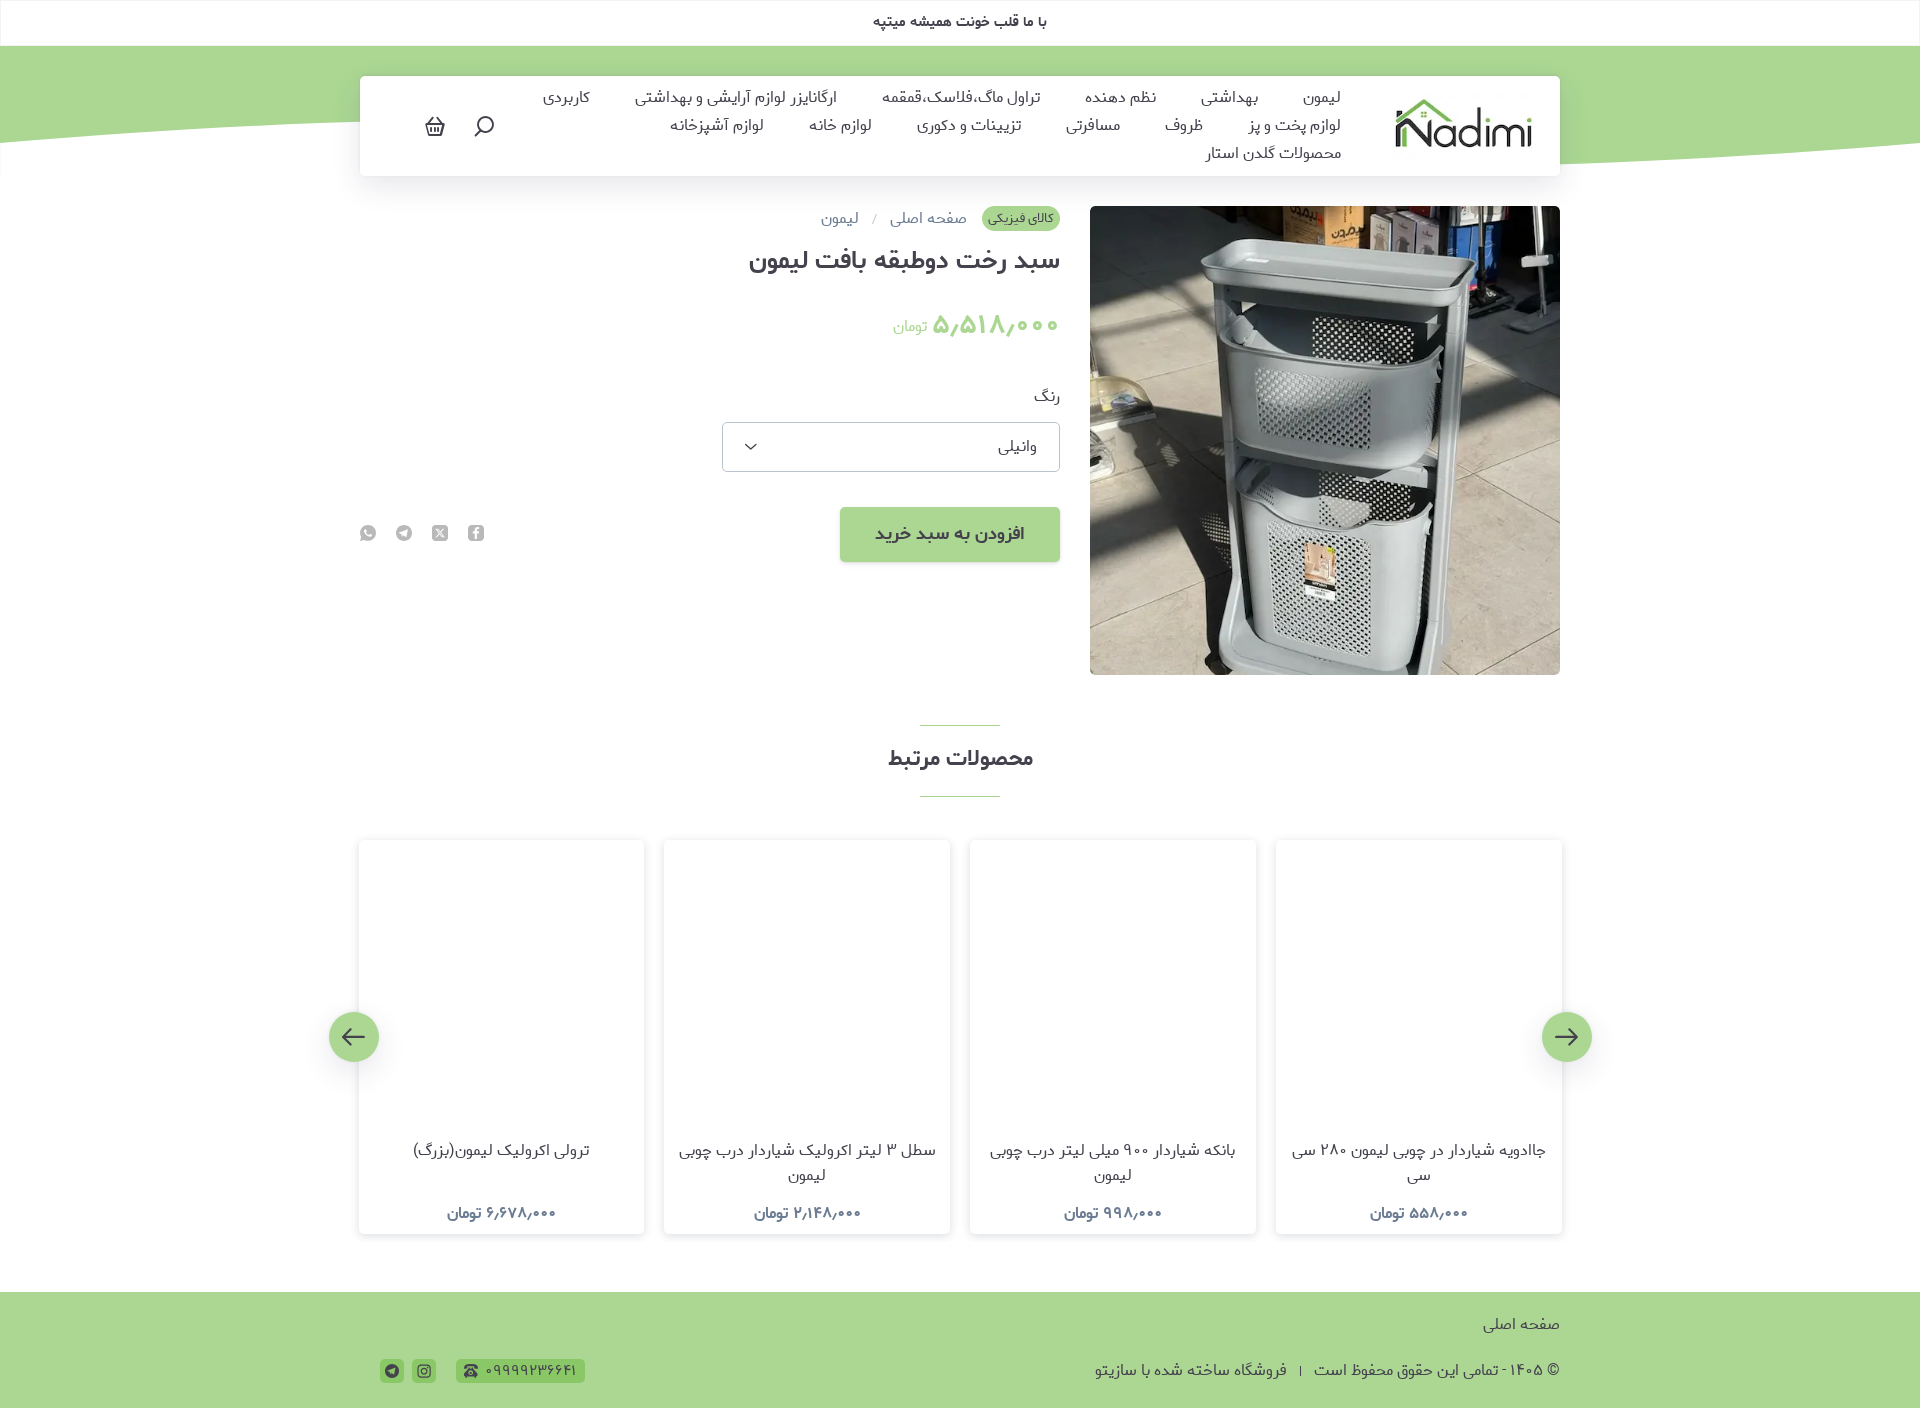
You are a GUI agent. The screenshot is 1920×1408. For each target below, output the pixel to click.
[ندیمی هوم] (1463, 126)
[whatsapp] (368, 535)
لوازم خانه (840, 126)
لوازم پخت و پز (1294, 126)
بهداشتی (1229, 98)
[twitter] (440, 535)
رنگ (1047, 397)
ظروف (1184, 126)
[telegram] (404, 535)
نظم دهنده (1120, 98)
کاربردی (566, 98)
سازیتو (1116, 1370)
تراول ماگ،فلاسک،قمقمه (961, 98)
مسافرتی (1093, 126)
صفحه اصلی (928, 219)
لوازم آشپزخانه (717, 126)
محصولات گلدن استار (1273, 154)
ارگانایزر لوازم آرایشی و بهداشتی (736, 98)
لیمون (1322, 98)
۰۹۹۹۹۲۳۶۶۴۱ (531, 1371)
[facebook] (476, 535)
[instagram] (424, 1371)
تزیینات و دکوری (969, 126)
